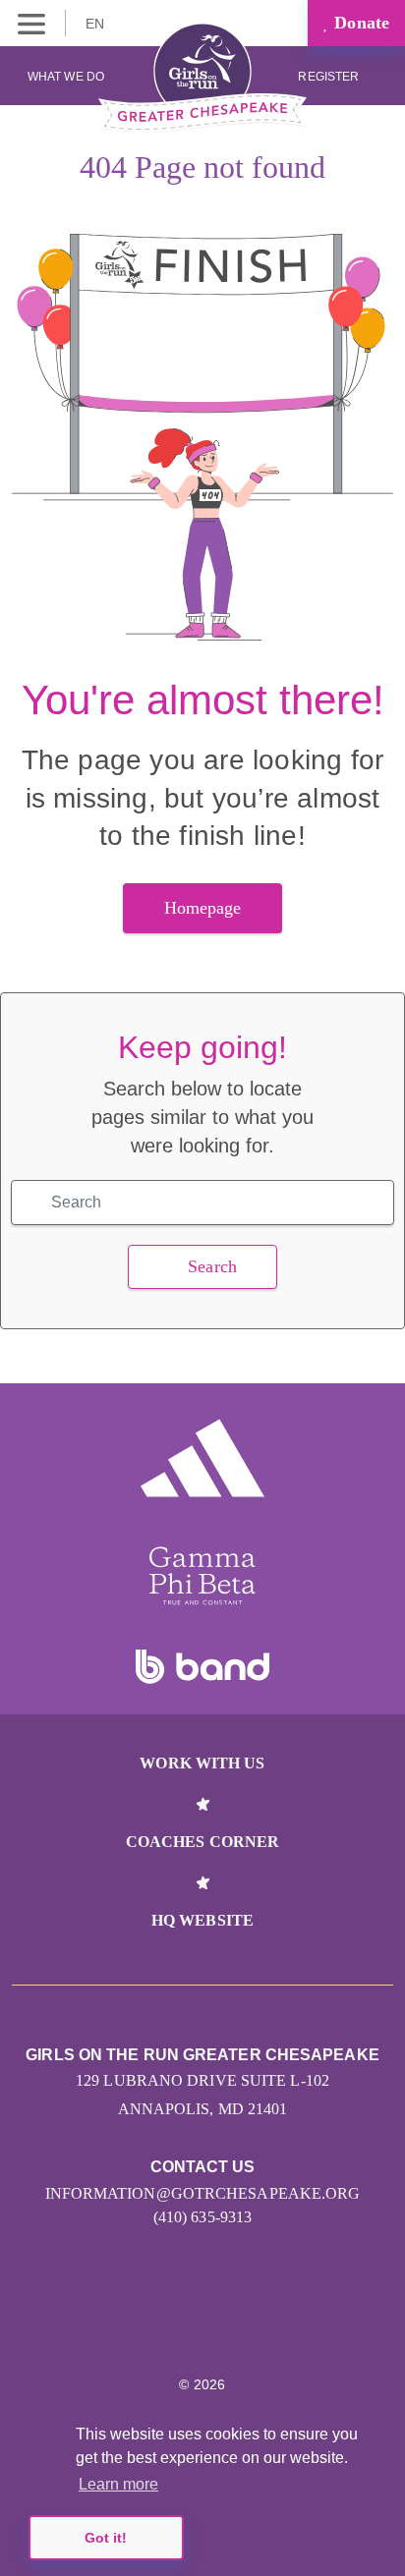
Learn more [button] (118, 2484)
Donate (359, 23)
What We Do (66, 77)
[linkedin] (181, 2325)
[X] (224, 2325)
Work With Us (202, 1763)
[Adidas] (202, 1458)
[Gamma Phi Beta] (202, 1576)
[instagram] (139, 2325)
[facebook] (266, 2325)
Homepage (203, 908)
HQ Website (202, 1920)
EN (97, 24)
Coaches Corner (202, 1842)
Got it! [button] (106, 2538)
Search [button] (212, 1266)
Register (330, 77)
